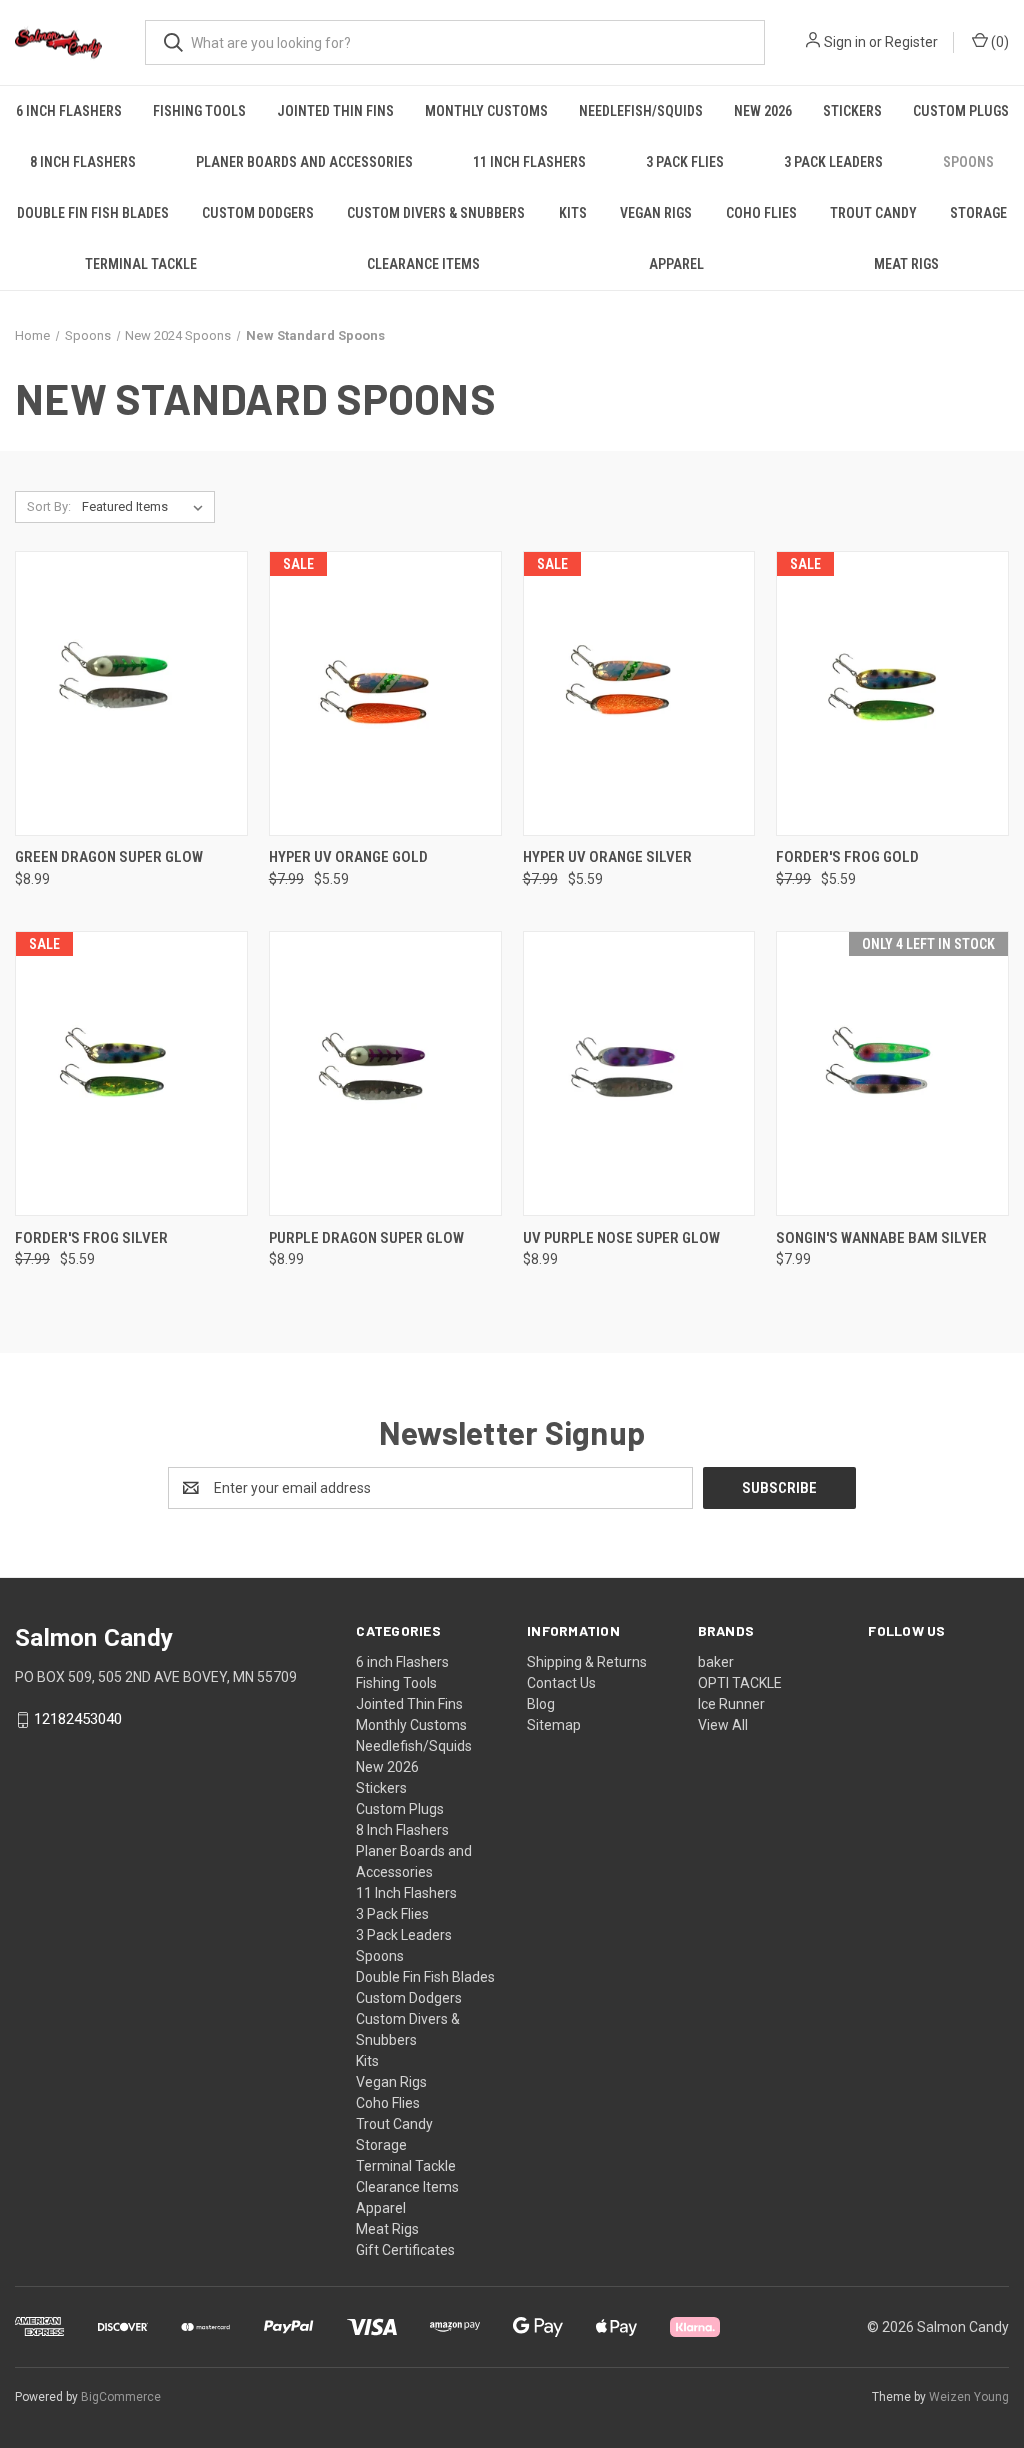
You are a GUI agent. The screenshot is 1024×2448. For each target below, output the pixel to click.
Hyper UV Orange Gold (348, 857)
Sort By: (49, 506)
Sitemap (554, 1725)
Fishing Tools (199, 111)
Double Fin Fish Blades (93, 213)
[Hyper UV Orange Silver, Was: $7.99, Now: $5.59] (639, 693)
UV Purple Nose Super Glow (621, 1238)
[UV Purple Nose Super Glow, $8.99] (639, 1073)
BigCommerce (121, 2397)
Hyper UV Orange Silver (607, 857)
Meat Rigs (906, 264)
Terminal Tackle (141, 264)
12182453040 (78, 1719)
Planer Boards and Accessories (304, 162)
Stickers (852, 111)
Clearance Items (423, 264)
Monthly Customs (486, 111)
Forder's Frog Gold (847, 857)
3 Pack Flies (685, 162)
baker (716, 1662)
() (998, 42)
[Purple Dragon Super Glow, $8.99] (385, 1073)
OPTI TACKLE (740, 1683)
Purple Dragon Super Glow (366, 1238)
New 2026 (763, 111)
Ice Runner (731, 1704)
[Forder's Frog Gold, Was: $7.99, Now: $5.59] (892, 693)
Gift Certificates (405, 2250)
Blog (541, 1704)
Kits (573, 213)
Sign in (845, 42)
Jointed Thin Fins (335, 111)
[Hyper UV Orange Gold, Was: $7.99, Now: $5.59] (385, 693)
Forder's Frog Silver (91, 1238)
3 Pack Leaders (833, 162)
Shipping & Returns (587, 1662)
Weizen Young (969, 2397)
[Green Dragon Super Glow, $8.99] (131, 693)
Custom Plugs (961, 111)
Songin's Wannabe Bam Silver (881, 1238)
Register (911, 42)
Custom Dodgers (258, 213)
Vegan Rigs (656, 213)
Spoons (968, 162)
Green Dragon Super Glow (109, 857)
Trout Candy (873, 213)
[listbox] (146, 507)
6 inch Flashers (69, 111)
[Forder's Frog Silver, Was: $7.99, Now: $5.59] (131, 1073)
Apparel (676, 264)
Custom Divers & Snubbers (436, 213)
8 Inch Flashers (83, 162)
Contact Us (561, 1683)
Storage (978, 213)
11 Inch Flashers (529, 162)
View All (723, 1725)
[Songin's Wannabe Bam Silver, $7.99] (892, 1073)
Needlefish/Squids (641, 111)
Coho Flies (761, 213)
